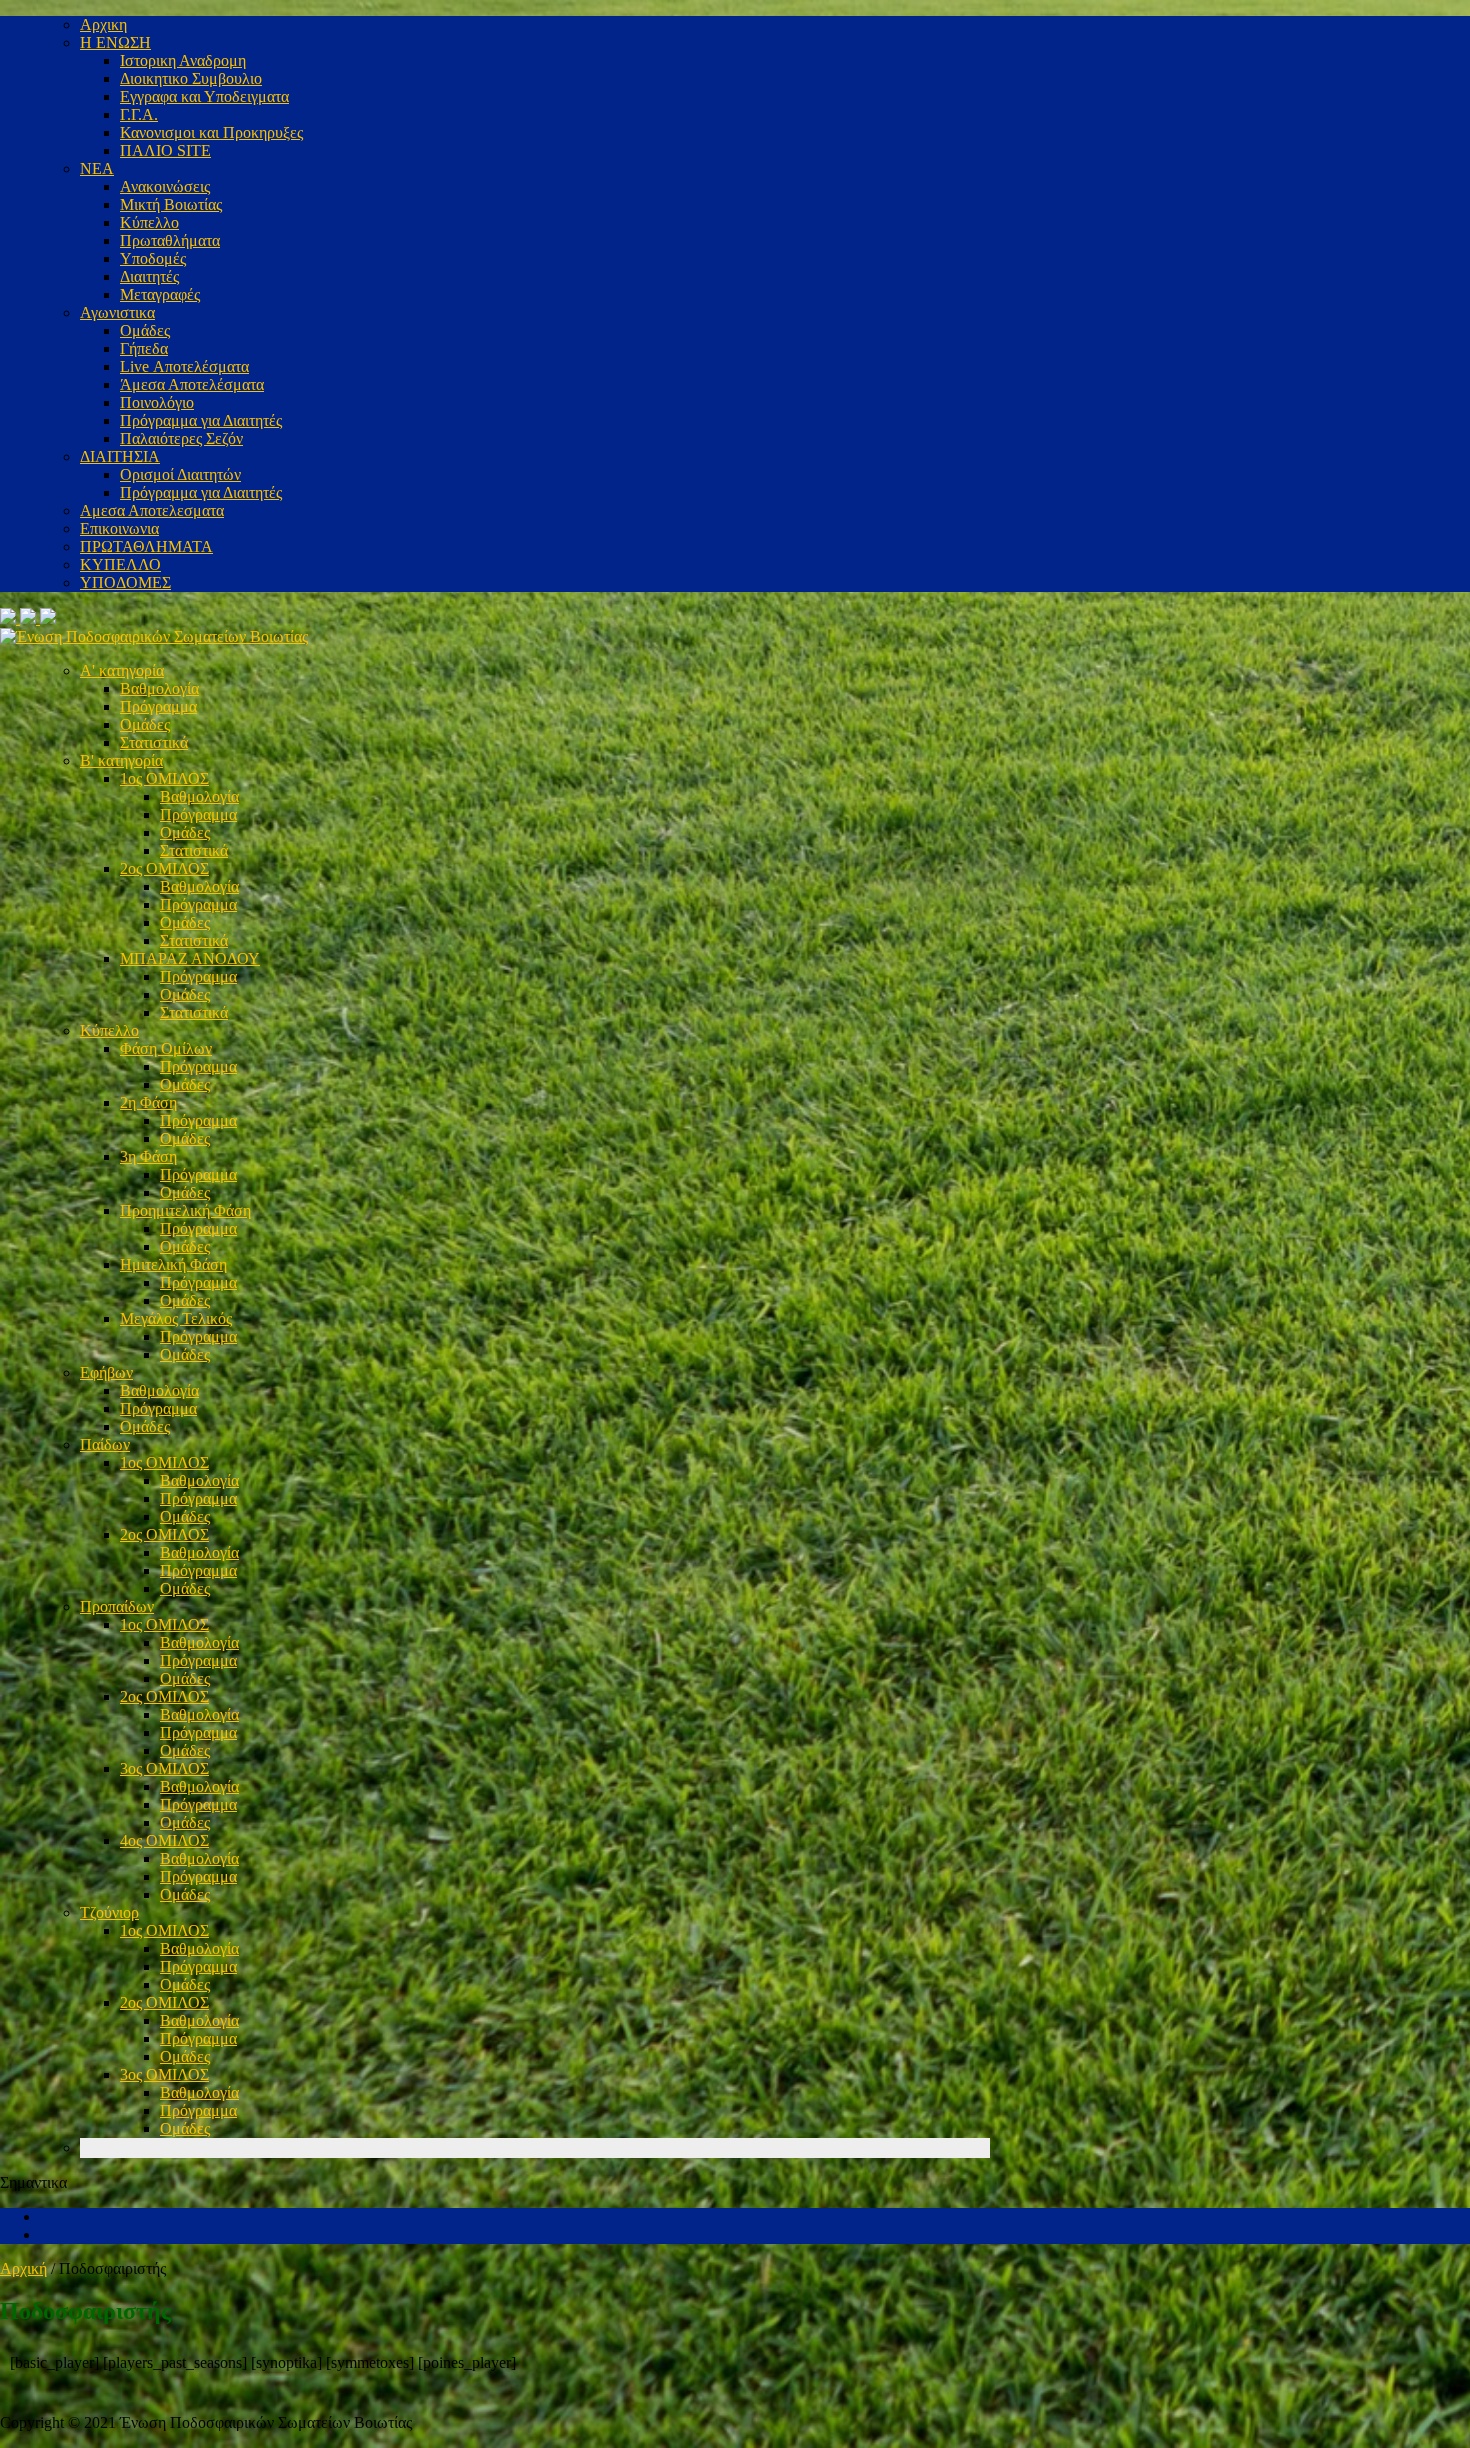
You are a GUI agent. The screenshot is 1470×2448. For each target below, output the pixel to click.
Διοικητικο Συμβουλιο (191, 78)
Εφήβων (106, 1372)
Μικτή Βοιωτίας (171, 204)
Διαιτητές (149, 276)
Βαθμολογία (159, 688)
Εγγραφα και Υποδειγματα (204, 96)
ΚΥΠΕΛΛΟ (120, 564)
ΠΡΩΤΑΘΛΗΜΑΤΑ (146, 546)
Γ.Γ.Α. (139, 114)
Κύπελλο (149, 222)
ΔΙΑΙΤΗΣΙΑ (120, 456)
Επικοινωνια (119, 528)
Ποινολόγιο (157, 402)
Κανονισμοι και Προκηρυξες (211, 132)
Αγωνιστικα (117, 312)
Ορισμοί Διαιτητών (180, 474)
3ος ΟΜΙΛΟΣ (164, 1768)
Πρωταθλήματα (170, 240)
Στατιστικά (154, 742)
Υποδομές (153, 258)
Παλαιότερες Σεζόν (181, 438)
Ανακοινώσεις (165, 186)
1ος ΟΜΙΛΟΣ (164, 778)
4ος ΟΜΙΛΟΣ (164, 1840)
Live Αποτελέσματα (184, 366)
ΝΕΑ (97, 168)
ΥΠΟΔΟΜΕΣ (125, 582)
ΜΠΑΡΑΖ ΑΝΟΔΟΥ (190, 958)
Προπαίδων (117, 1606)
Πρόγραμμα (158, 706)
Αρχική (23, 2268)
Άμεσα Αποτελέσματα (192, 384)
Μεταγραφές (160, 294)
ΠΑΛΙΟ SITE (165, 150)
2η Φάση (148, 1102)
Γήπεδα (144, 348)
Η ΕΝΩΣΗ (115, 42)
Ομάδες (145, 330)
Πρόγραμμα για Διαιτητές (201, 420)
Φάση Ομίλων (166, 1048)
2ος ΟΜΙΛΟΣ (164, 868)
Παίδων (105, 1444)
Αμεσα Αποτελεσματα (152, 510)
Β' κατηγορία (121, 760)
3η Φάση (148, 1156)
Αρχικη (103, 24)
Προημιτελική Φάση (185, 1210)
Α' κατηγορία (122, 670)
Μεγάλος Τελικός (176, 1318)
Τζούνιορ (109, 1912)
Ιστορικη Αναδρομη (183, 60)
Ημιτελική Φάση (173, 1264)
